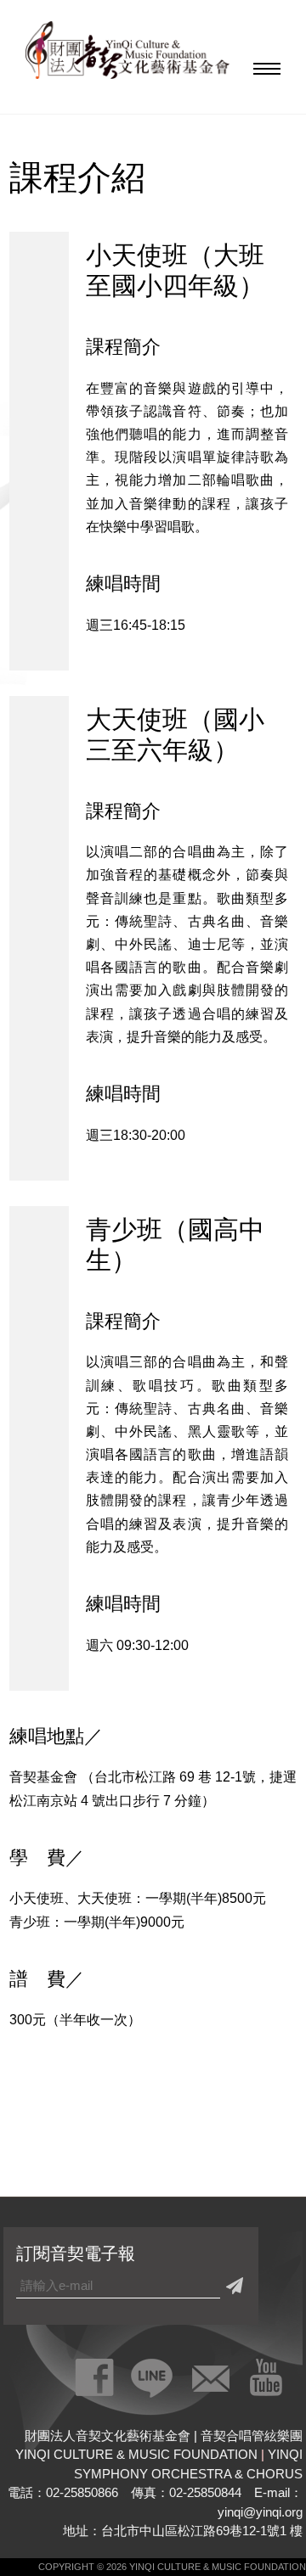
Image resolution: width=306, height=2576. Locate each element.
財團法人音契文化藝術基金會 (127, 55)
